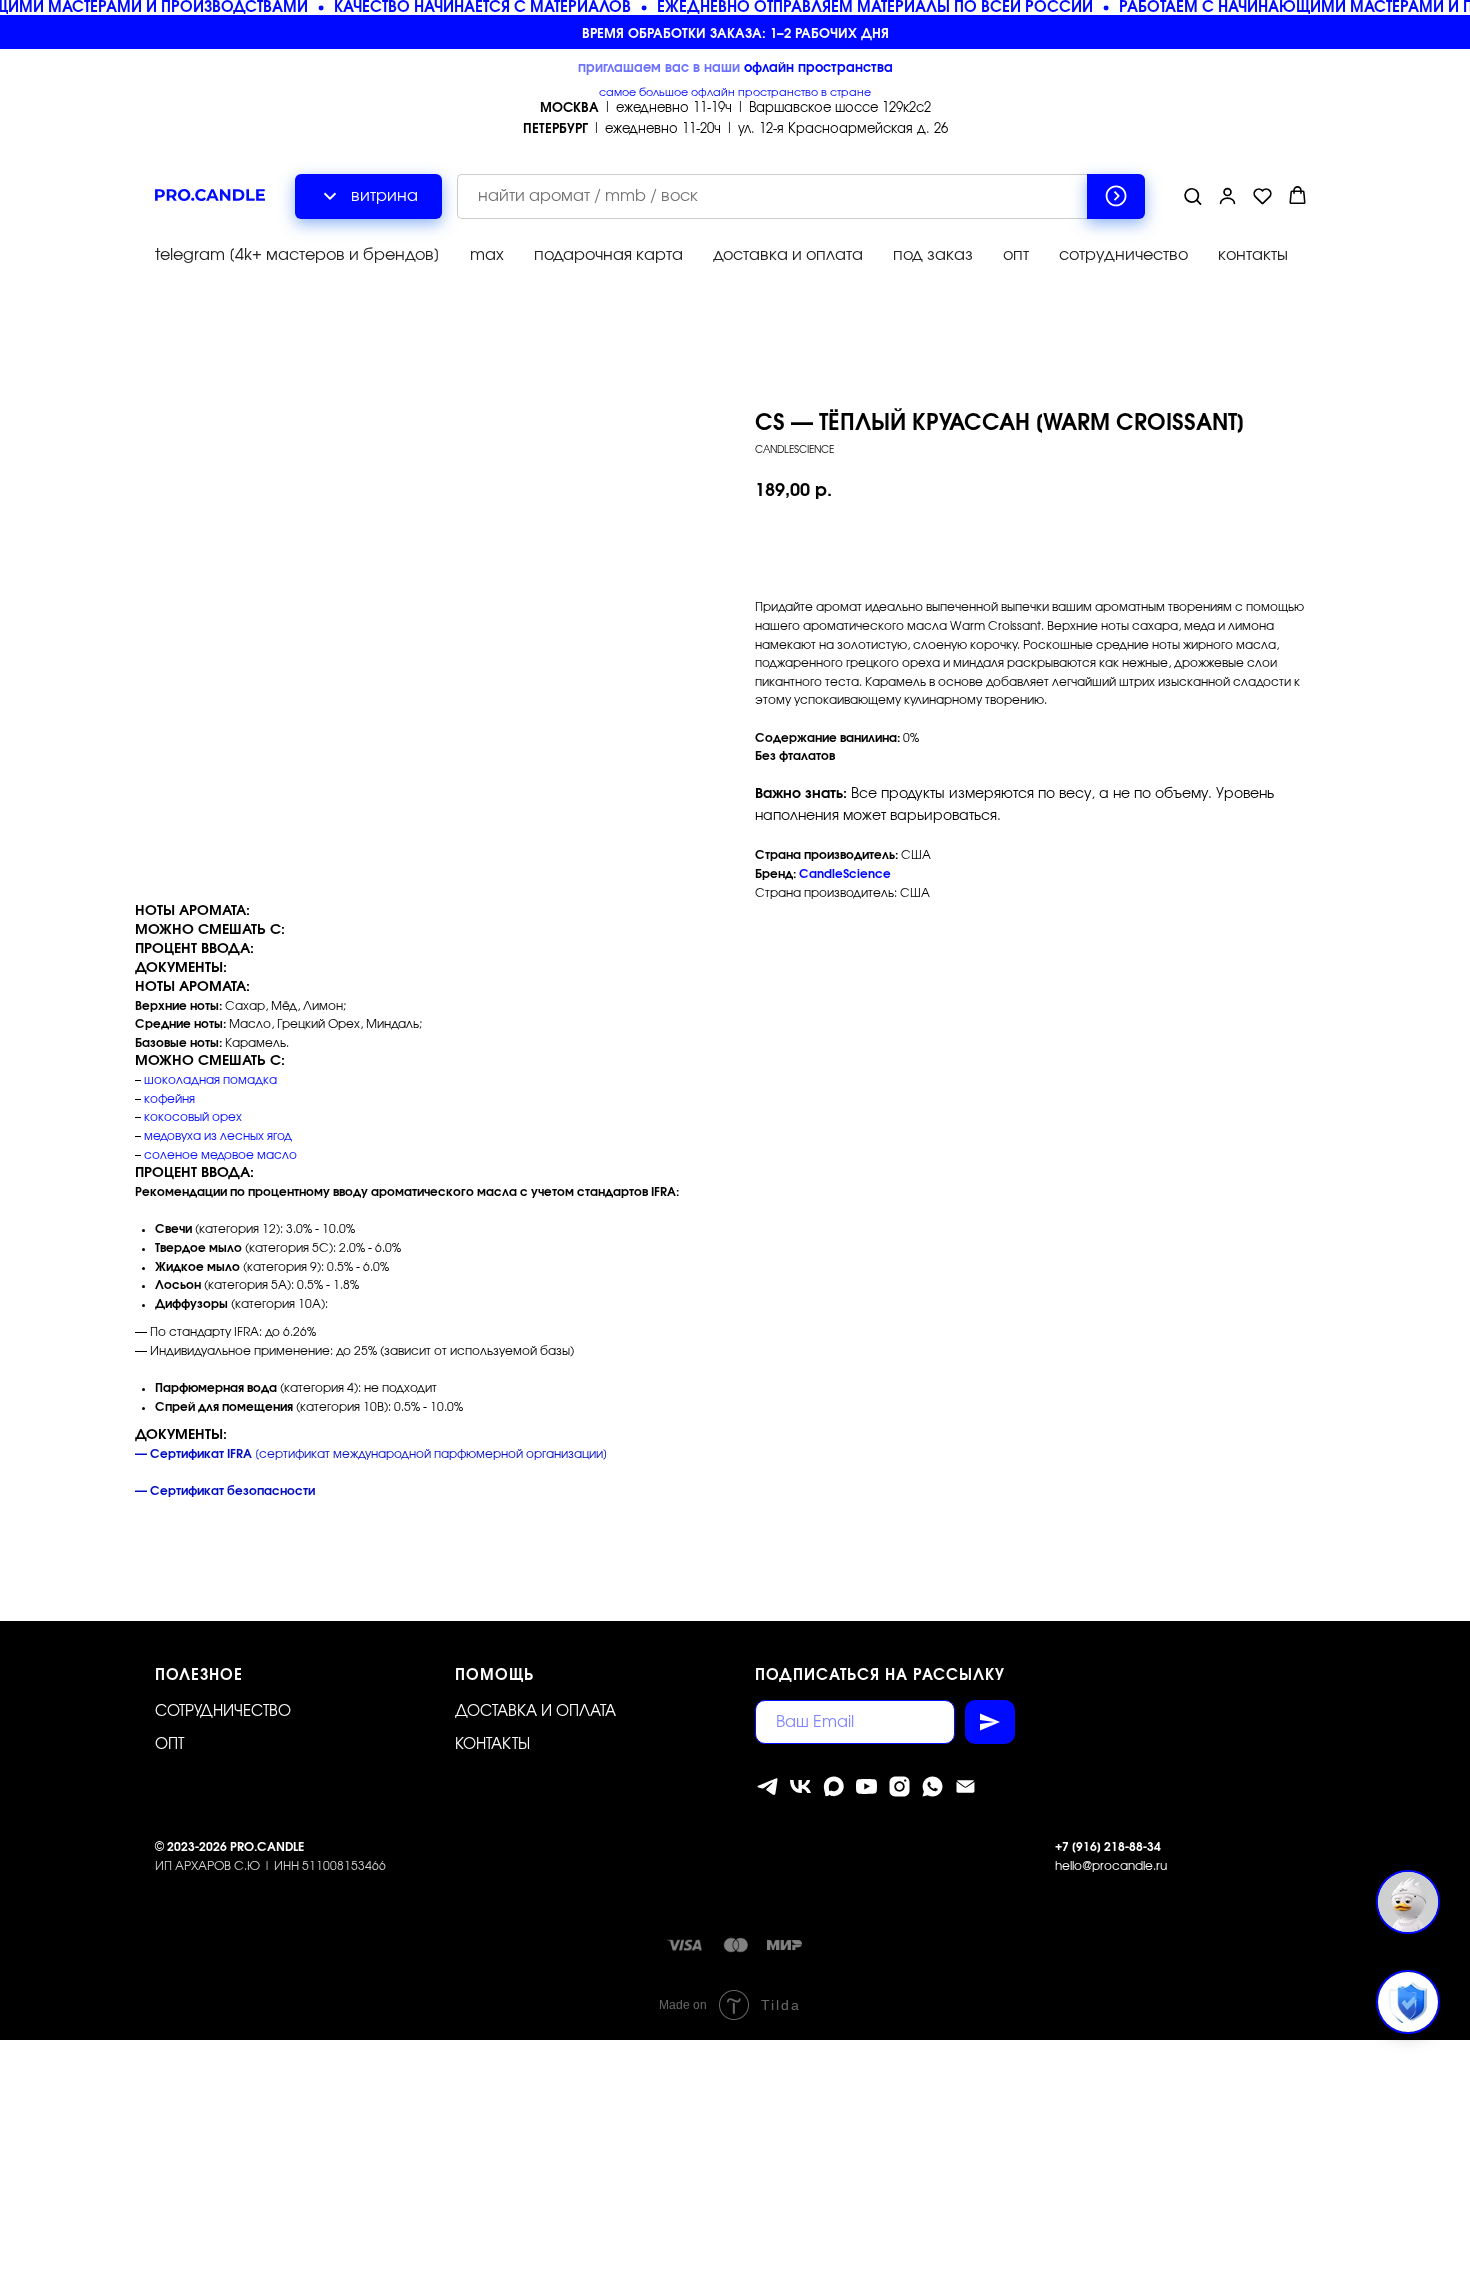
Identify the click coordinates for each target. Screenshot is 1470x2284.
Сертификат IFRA (201, 1454)
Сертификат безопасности (232, 1491)
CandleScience (845, 874)
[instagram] (899, 1786)
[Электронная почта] (965, 1786)
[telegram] (767, 1786)
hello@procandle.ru (1111, 1866)
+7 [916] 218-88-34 (1108, 1847)
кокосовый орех (193, 1117)
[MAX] (833, 1786)
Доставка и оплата (535, 1711)
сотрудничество (1123, 255)
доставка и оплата (788, 255)
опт (1016, 255)
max (487, 255)
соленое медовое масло (220, 1155)
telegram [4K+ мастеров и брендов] (297, 255)
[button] (1192, 195)
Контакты (492, 1744)
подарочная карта (608, 255)
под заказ (933, 255)
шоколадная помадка (210, 1080)
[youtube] (866, 1786)
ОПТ (169, 1744)
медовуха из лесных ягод (218, 1136)
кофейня (169, 1099)
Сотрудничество (223, 1711)
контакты (1253, 255)
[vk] (800, 1786)
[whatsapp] (932, 1786)
